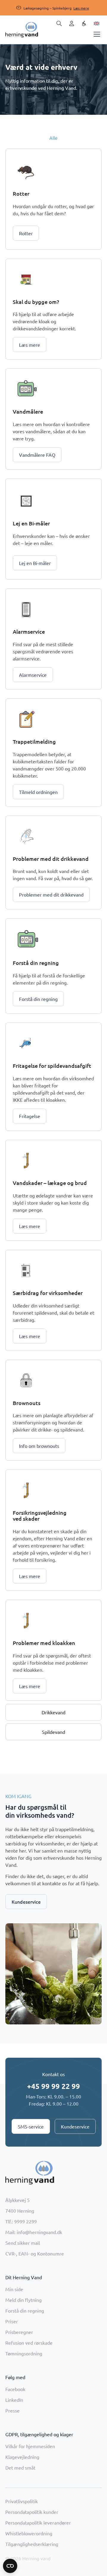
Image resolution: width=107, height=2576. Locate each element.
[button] (48, 8)
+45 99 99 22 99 (53, 2086)
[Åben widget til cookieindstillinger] (10, 2566)
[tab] (53, 138)
